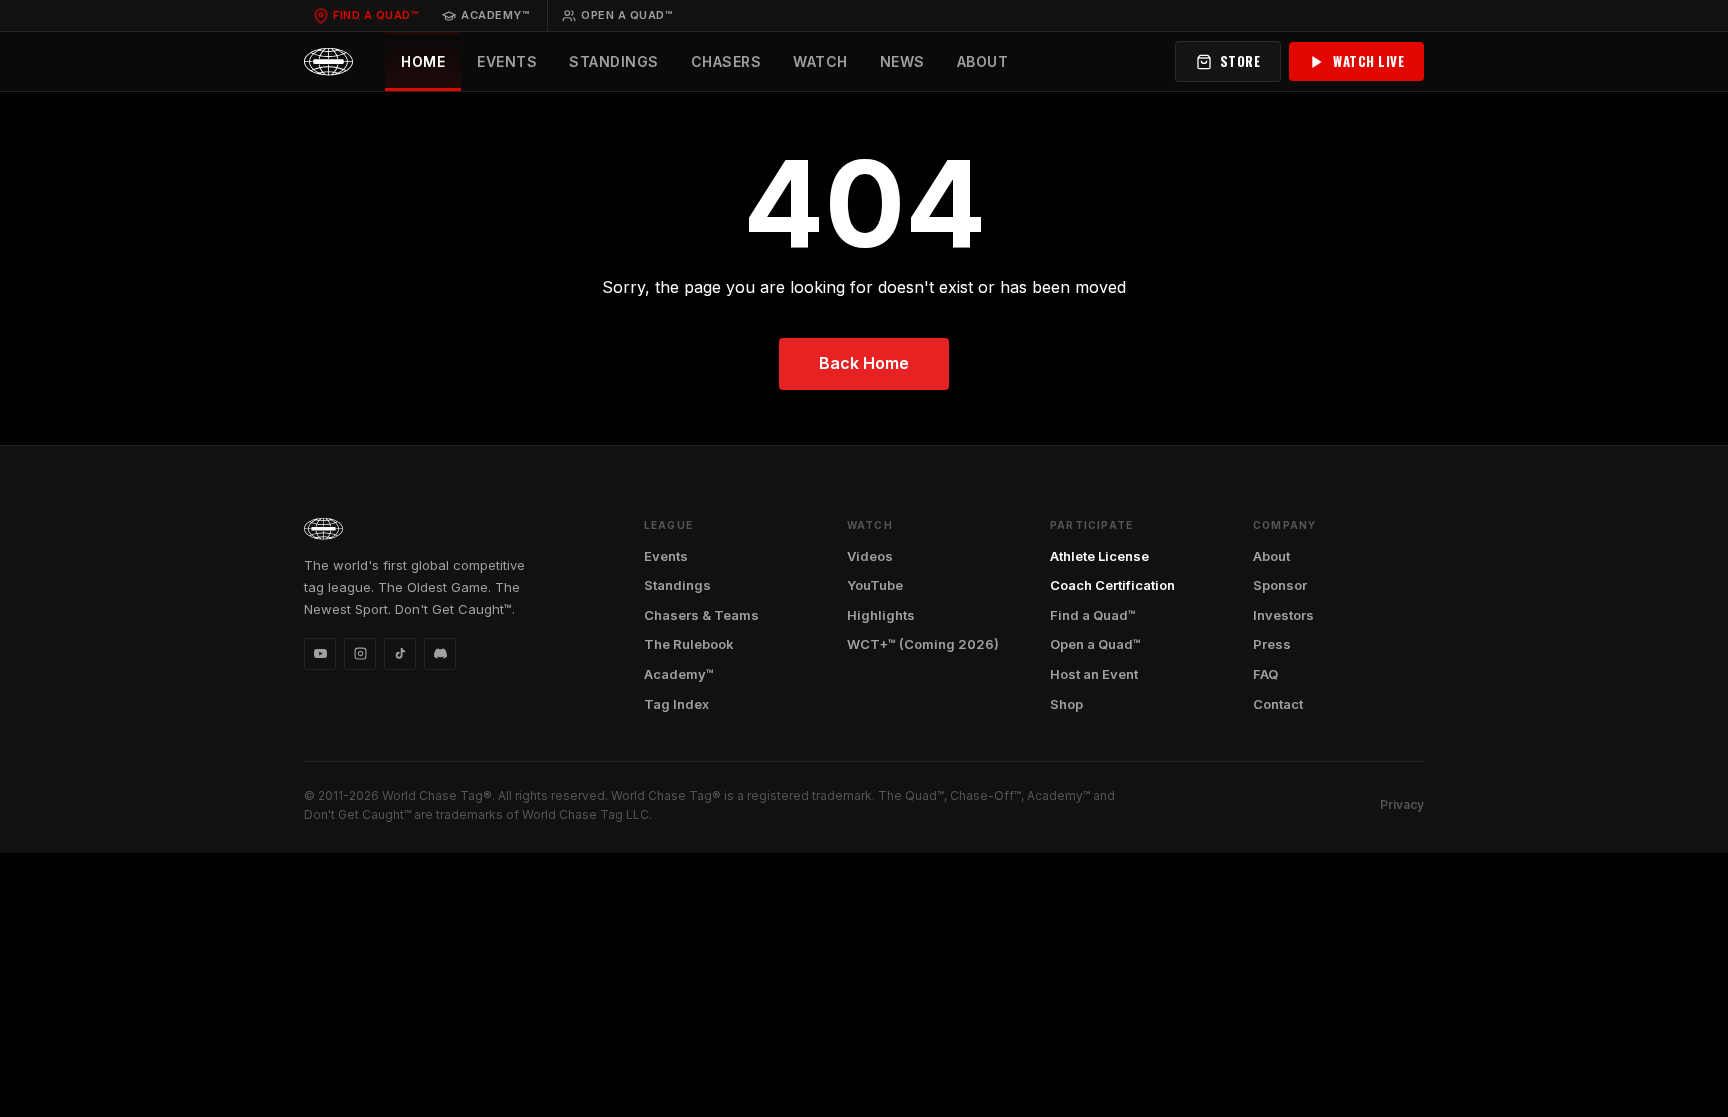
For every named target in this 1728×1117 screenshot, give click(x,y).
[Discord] (440, 654)
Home (423, 61)
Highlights (881, 615)
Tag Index (676, 704)
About (983, 61)
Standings (614, 61)
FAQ (1265, 674)
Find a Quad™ (375, 15)
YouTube (875, 585)
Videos (870, 556)
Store (1240, 61)
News (902, 61)
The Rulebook (689, 644)
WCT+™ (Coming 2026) (923, 644)
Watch (820, 61)
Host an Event (1094, 674)
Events (507, 61)
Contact (1278, 704)
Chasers (726, 61)
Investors (1283, 615)
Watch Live (1368, 61)
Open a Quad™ (626, 15)
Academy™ (495, 15)
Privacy (1402, 804)
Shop (1066, 704)
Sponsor (1280, 585)
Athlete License (1099, 556)
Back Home (864, 363)
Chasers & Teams (701, 615)
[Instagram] (360, 654)
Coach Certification (1112, 585)
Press (1272, 644)
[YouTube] (320, 654)
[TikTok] (400, 654)
